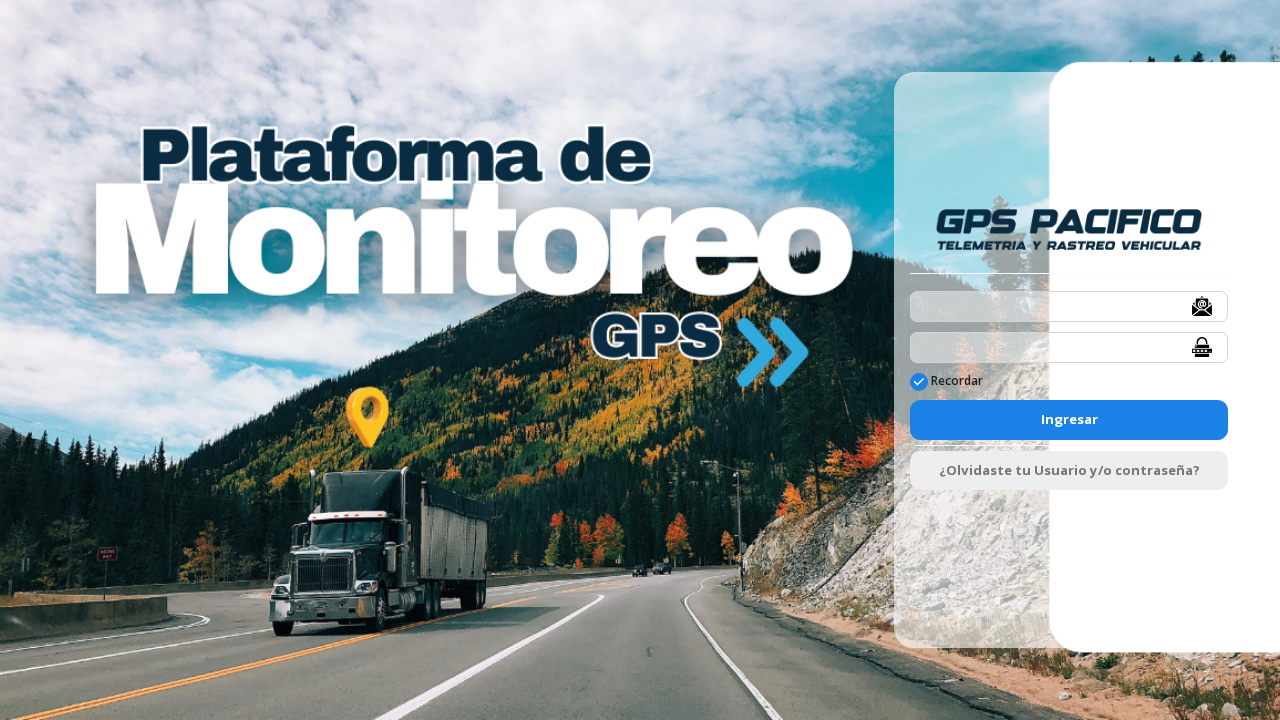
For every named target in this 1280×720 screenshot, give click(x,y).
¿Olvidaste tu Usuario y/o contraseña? (1069, 470)
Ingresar (1069, 419)
